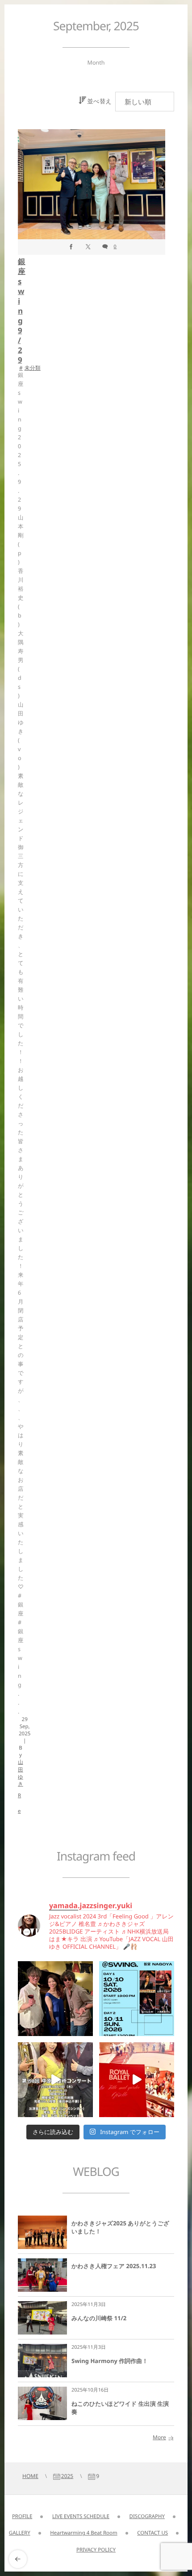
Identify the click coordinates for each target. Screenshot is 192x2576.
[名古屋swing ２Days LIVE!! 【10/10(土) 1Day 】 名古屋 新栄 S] (137, 1999)
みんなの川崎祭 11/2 (99, 2318)
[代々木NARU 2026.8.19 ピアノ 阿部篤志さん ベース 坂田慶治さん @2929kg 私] (55, 1999)
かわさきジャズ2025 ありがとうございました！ (120, 2227)
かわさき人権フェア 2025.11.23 (114, 2266)
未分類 (33, 368)
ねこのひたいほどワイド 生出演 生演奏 (120, 2408)
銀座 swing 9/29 (21, 311)
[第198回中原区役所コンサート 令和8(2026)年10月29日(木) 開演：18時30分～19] (55, 2080)
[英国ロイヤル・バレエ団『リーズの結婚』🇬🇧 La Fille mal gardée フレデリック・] (137, 2080)
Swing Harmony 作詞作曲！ (110, 2361)
